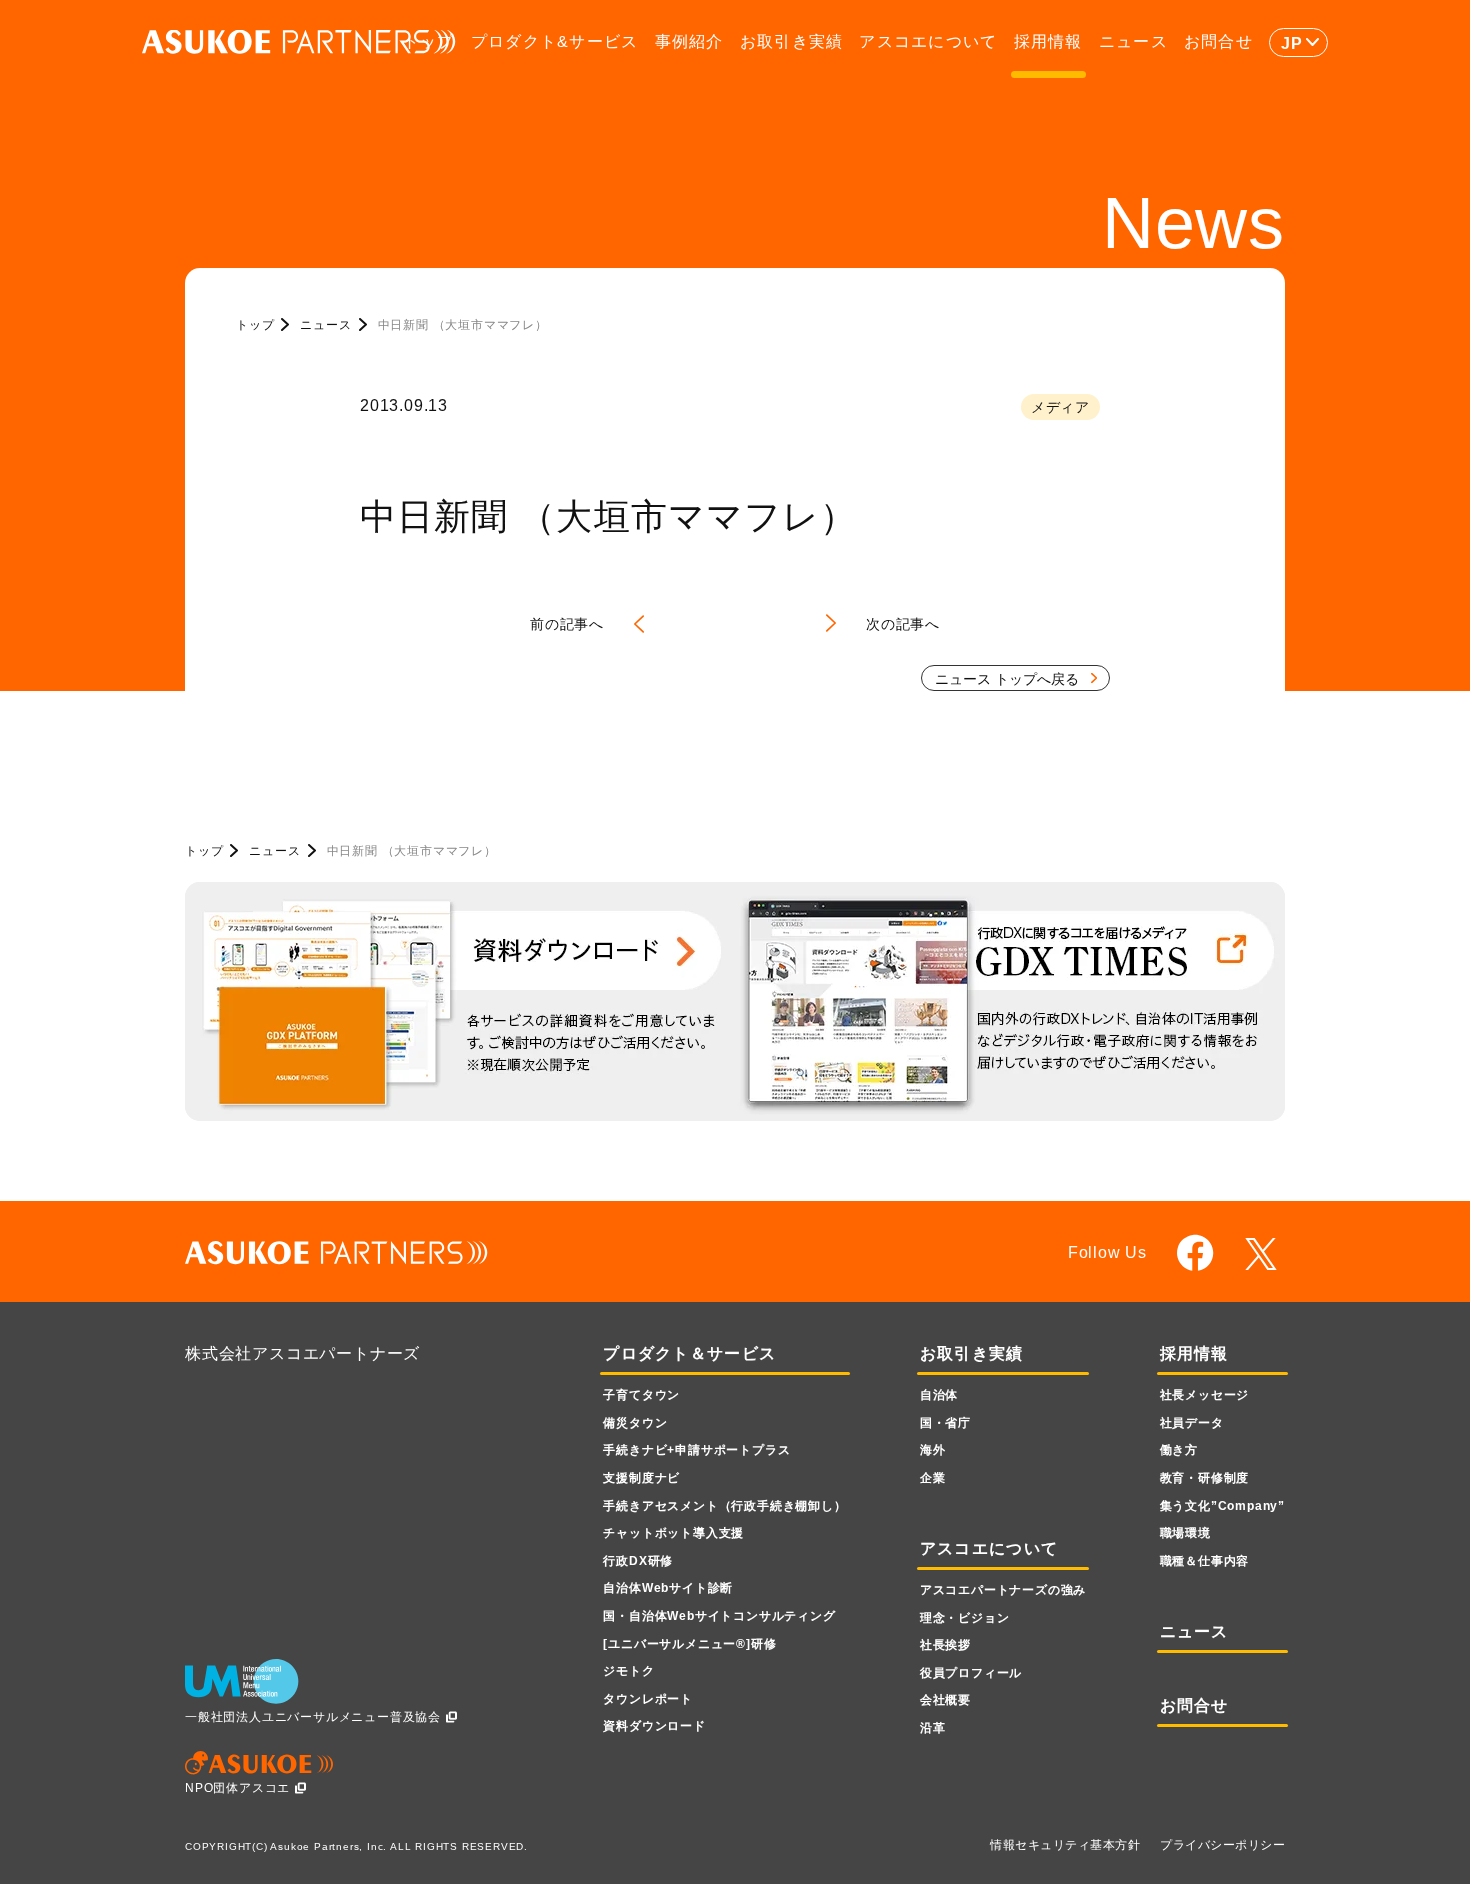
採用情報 (1048, 41)
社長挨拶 (945, 1645)
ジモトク (628, 1671)
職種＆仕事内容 (1205, 1561)
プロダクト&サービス (555, 41)
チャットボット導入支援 (673, 1533)
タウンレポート (648, 1699)
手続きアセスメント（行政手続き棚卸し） (724, 1506)
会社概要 (945, 1700)
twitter (1264, 1254)
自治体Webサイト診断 (668, 1588)
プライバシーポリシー (1222, 1845)
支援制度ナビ (641, 1478)
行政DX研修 (638, 1561)
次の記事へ (903, 624)
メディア (1060, 407)
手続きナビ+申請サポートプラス (696, 1450)
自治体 (939, 1395)
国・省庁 (945, 1423)
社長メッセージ (1205, 1395)
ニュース (1133, 41)
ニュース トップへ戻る (1007, 679)
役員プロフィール (971, 1673)
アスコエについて (928, 41)
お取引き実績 (792, 41)
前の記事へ (567, 624)
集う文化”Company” (1222, 1506)
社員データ (1192, 1423)
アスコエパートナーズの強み (1003, 1590)
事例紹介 (689, 41)
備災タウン (635, 1423)
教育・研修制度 (1205, 1478)
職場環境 (1185, 1533)
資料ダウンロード (654, 1726)
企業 (933, 1478)
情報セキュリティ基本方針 (1065, 1845)
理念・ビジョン (965, 1618)
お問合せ (1218, 41)
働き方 (1179, 1450)
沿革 (933, 1728)
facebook (1195, 1252)
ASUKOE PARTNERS (299, 42)
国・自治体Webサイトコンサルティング (719, 1616)
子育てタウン (641, 1395)
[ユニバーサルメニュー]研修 (689, 1644)
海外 (933, 1450)
